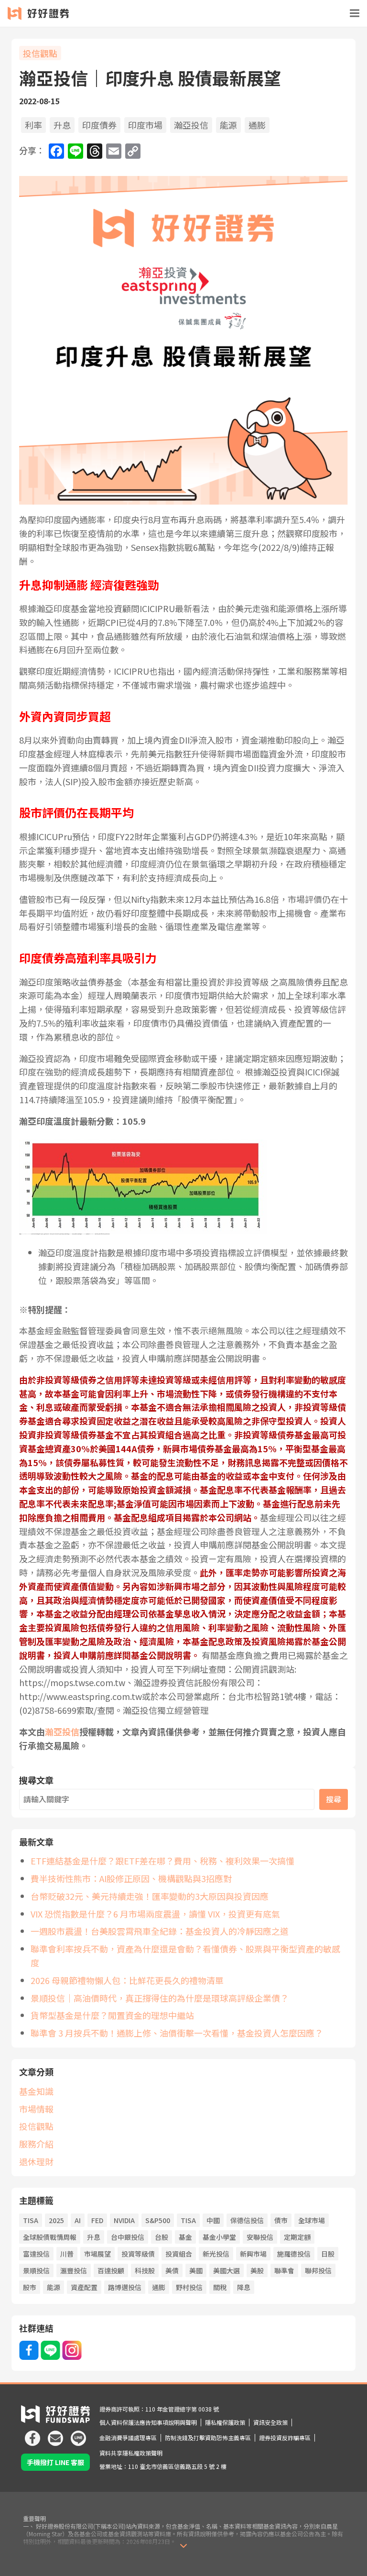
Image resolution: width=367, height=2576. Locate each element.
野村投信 (189, 2287)
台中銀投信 (128, 2237)
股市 (30, 2287)
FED (97, 2220)
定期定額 (297, 2237)
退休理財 (36, 2161)
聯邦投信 (318, 2270)
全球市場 (312, 2220)
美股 (257, 2270)
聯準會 (284, 2270)
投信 (62, 1732)
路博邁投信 (125, 2287)
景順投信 (36, 2270)
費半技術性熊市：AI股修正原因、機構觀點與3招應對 (131, 1878)
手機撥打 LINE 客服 (55, 2462)
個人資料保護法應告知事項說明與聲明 (148, 2422)
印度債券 (99, 125)
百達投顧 (111, 2270)
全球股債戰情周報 (50, 2237)
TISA (31, 2220)
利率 (33, 125)
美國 (196, 2270)
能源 (228, 125)
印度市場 (145, 125)
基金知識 (36, 2091)
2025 (56, 2220)
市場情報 (36, 2109)
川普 (67, 2254)
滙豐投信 (74, 2270)
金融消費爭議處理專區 (128, 2438)
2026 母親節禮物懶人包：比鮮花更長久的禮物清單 (127, 1980)
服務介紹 (36, 2144)
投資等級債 (138, 2254)
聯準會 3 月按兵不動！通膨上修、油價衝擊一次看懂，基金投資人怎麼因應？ (177, 2033)
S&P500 (158, 2220)
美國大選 (227, 2270)
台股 (162, 2237)
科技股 (145, 2270)
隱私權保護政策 (225, 2422)
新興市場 (253, 2254)
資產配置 (84, 2287)
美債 (172, 2270)
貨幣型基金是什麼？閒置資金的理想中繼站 (112, 2015)
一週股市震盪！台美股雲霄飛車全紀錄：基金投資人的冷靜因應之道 (160, 1931)
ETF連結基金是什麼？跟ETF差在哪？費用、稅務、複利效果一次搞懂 (162, 1861)
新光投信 (216, 2254)
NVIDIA (124, 2220)
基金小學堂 (219, 2237)
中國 (213, 2220)
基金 (185, 2237)
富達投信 (36, 2254)
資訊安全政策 (270, 2422)
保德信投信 (247, 2220)
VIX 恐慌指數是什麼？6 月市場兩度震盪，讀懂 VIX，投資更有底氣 (155, 1914)
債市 (281, 2220)
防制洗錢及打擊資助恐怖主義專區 (208, 2438)
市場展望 (97, 2254)
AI (78, 2220)
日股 (328, 2254)
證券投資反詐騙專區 (285, 2438)
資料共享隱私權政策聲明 (131, 2453)
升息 (62, 125)
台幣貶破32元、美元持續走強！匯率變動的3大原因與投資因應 (150, 1896)
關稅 (220, 2287)
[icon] (32, 2434)
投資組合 (179, 2254)
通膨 (257, 125)
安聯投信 (260, 2237)
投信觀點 (40, 53)
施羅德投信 (294, 2254)
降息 (244, 2287)
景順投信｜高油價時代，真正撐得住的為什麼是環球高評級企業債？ (160, 1998)
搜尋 (334, 1799)
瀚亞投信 (191, 125)
